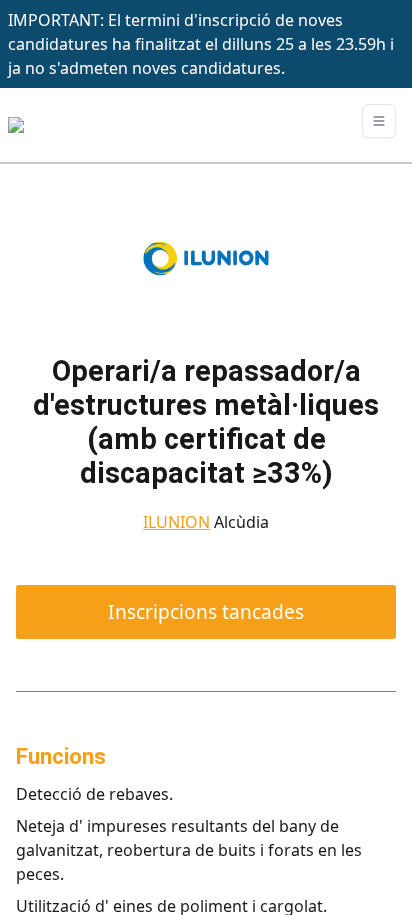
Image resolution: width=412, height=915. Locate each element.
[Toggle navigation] (379, 121)
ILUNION (176, 522)
